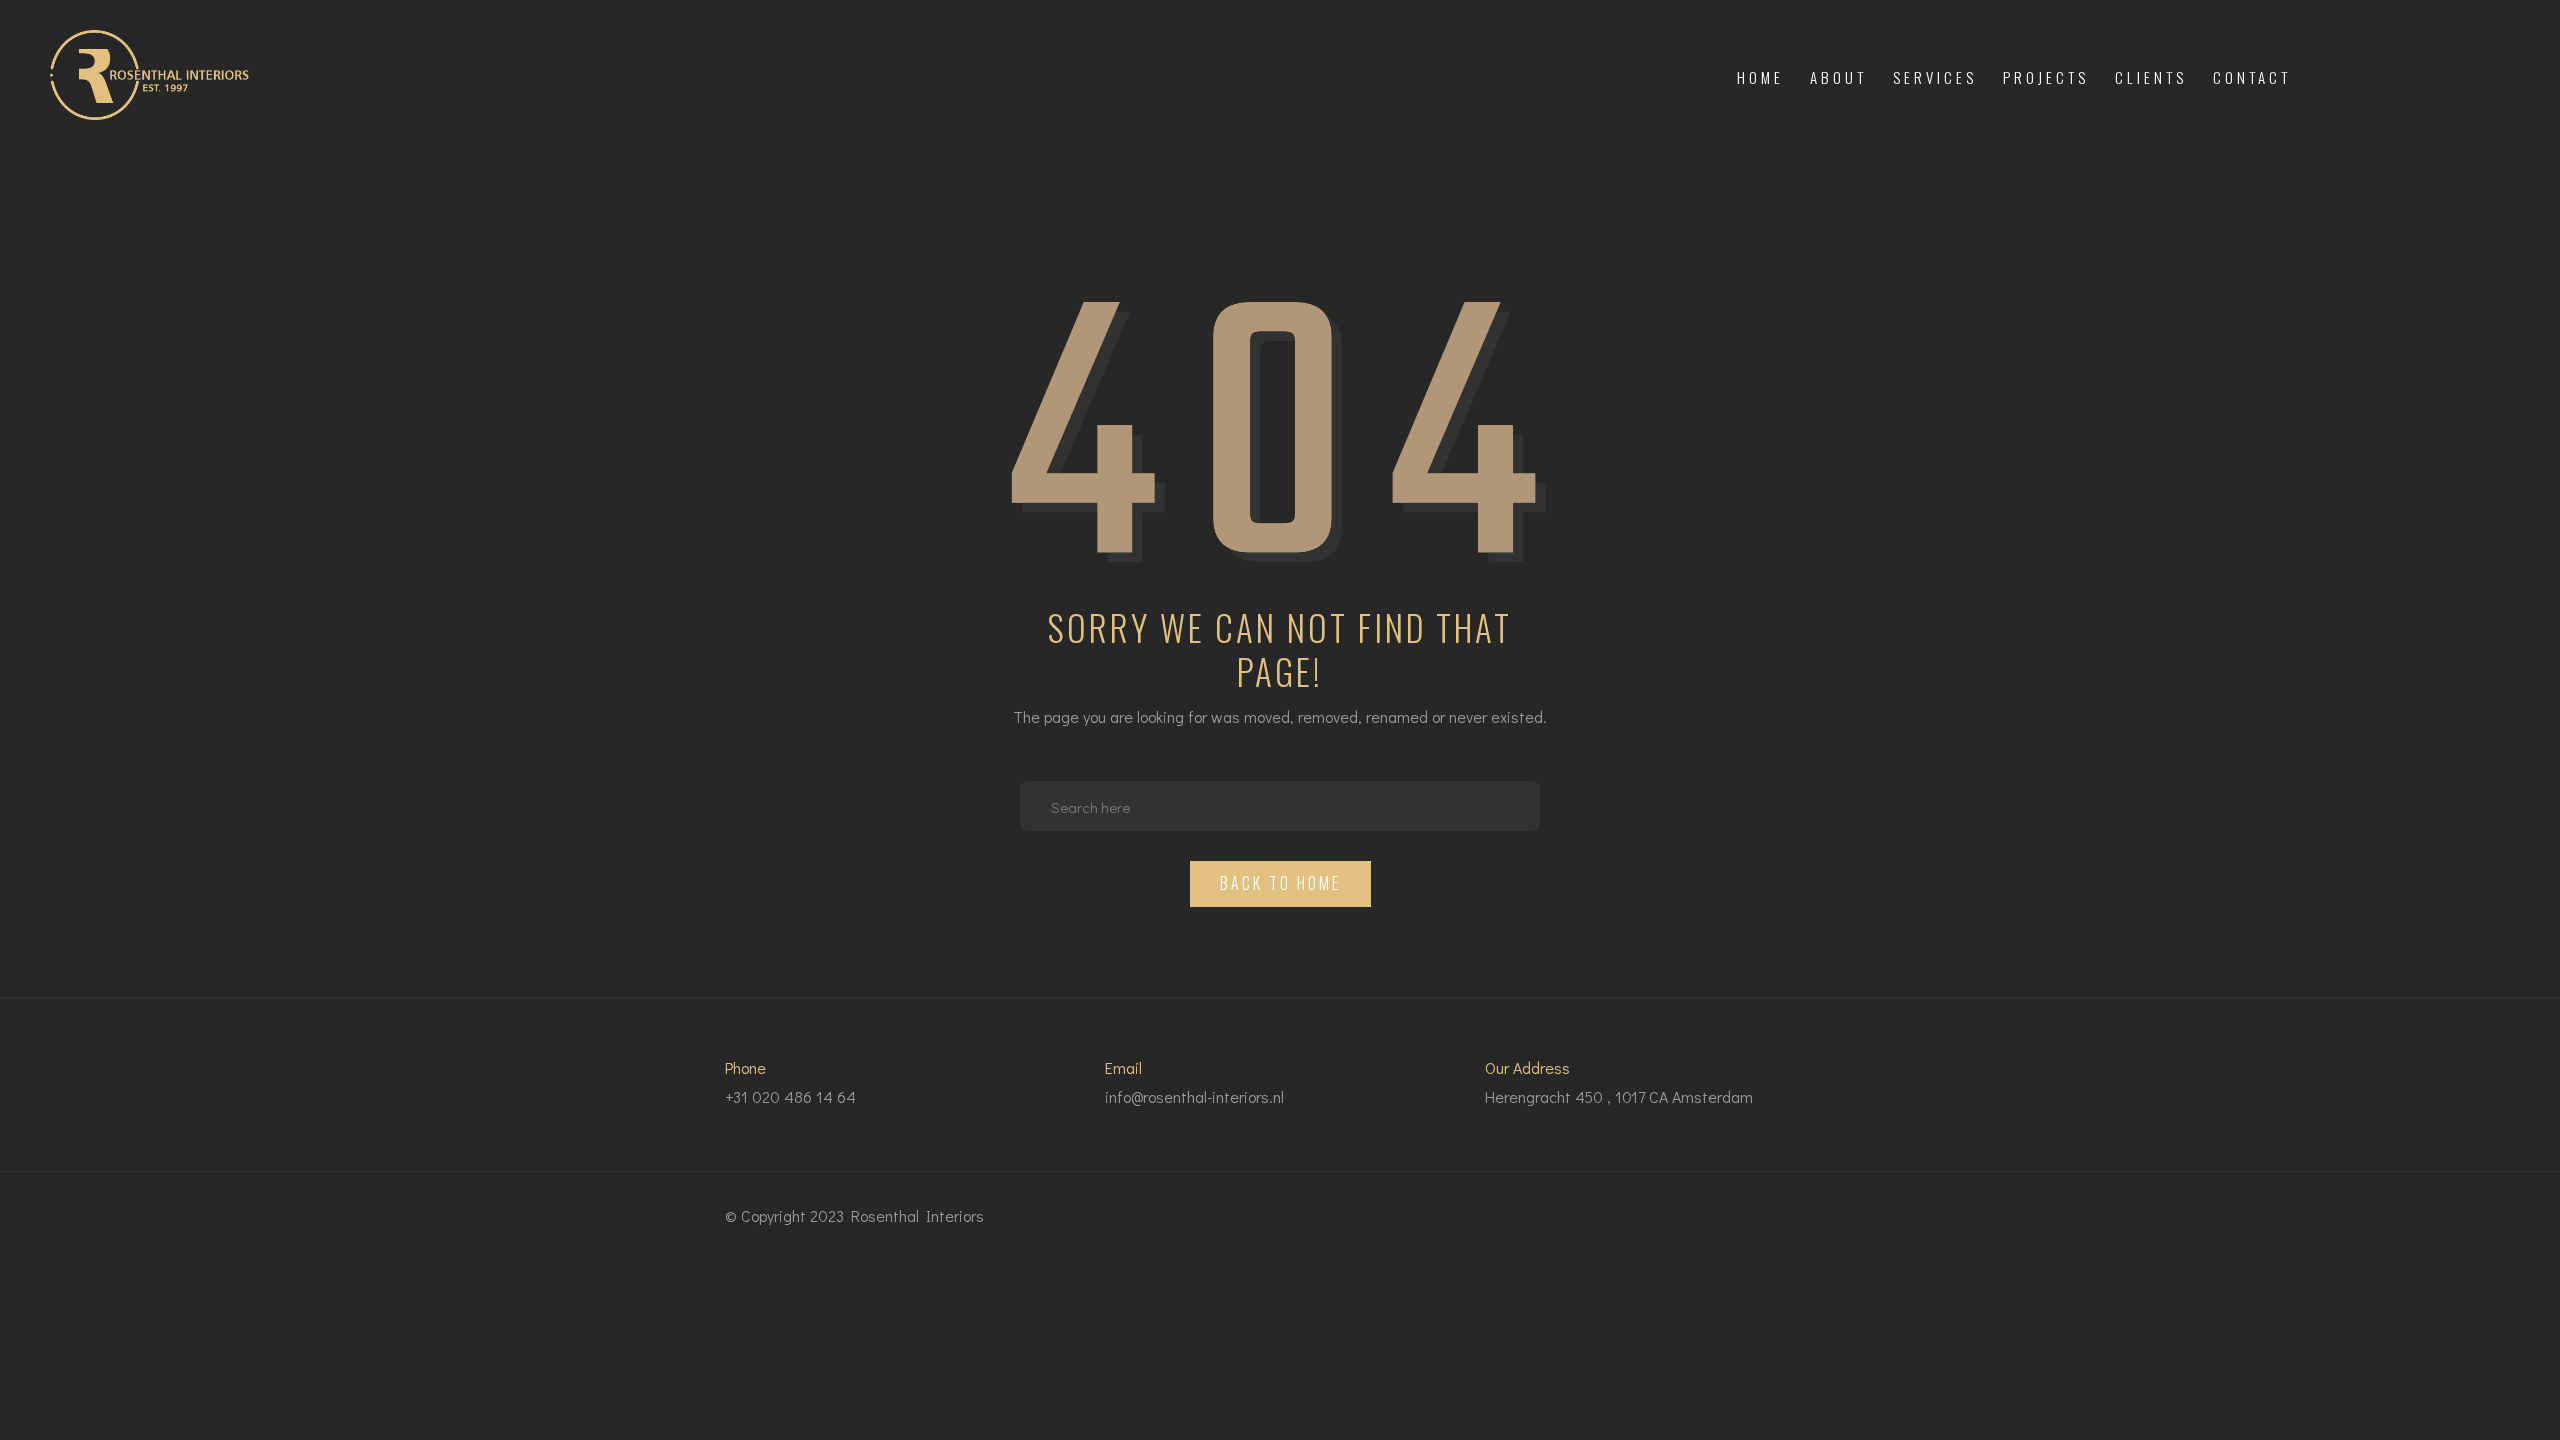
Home (1760, 77)
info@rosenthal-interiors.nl (1194, 1096)
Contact (2252, 77)
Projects (2046, 77)
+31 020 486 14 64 (790, 1096)
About (1838, 77)
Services (1935, 77)
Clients (2151, 77)
